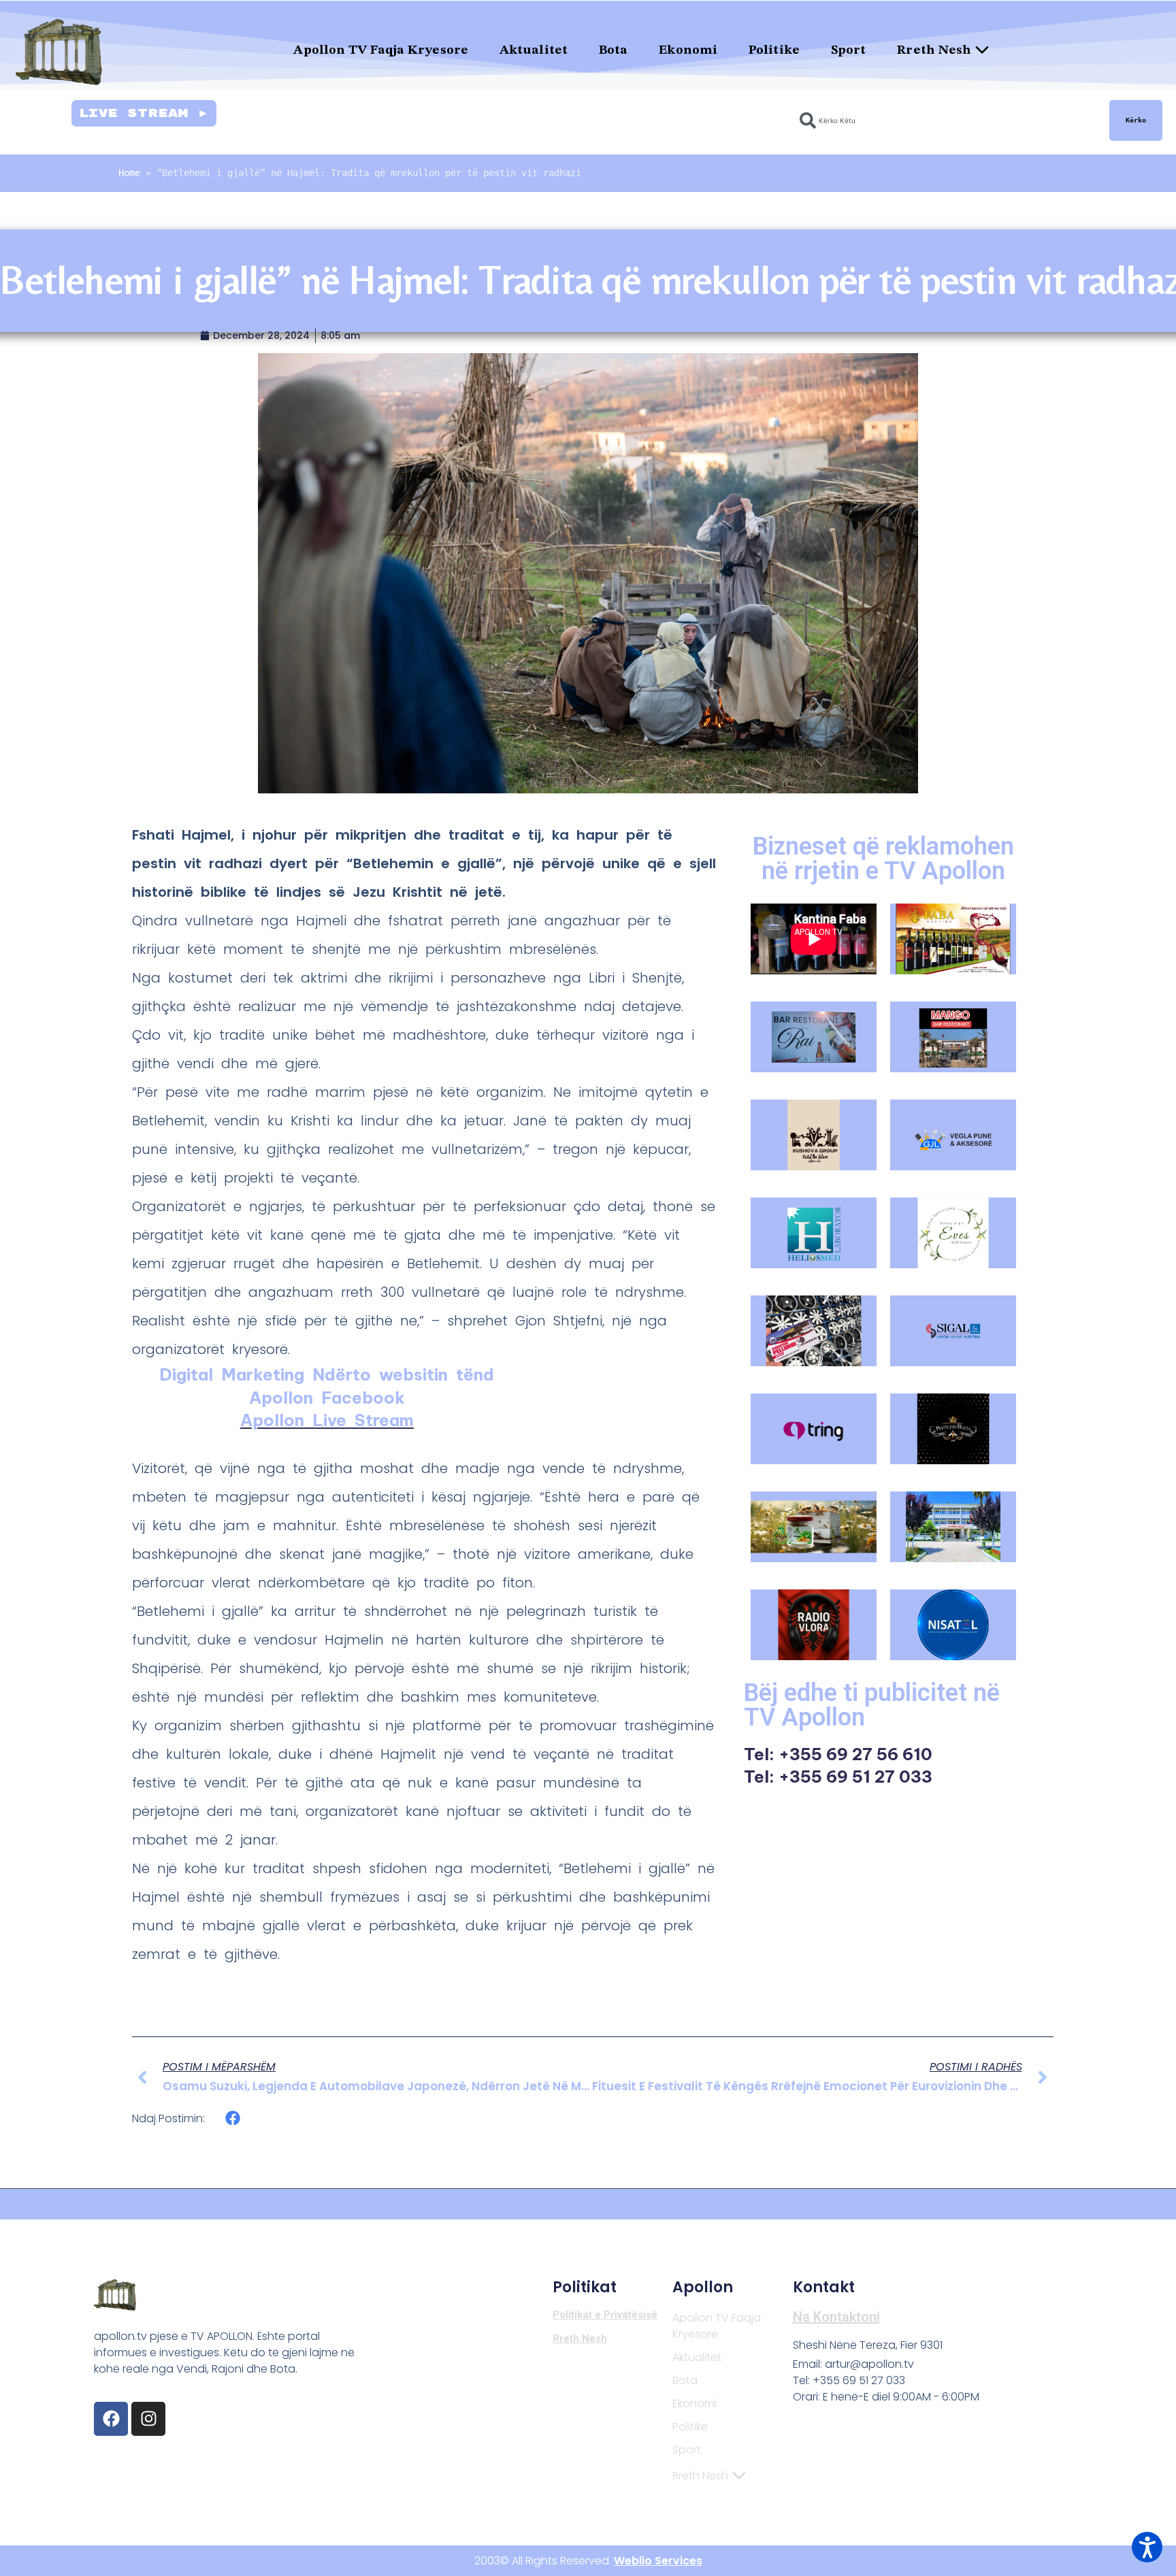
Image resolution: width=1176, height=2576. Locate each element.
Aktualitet (534, 51)
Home (129, 173)
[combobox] (946, 120)
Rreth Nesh (934, 51)
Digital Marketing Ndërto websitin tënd (327, 1374)
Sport (849, 51)
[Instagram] (148, 2419)
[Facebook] (111, 2419)
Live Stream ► (144, 113)
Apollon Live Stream (327, 1420)
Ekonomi (688, 51)
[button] (233, 2118)
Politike (774, 51)
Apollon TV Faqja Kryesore (381, 51)
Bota (613, 51)
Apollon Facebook (327, 1398)
